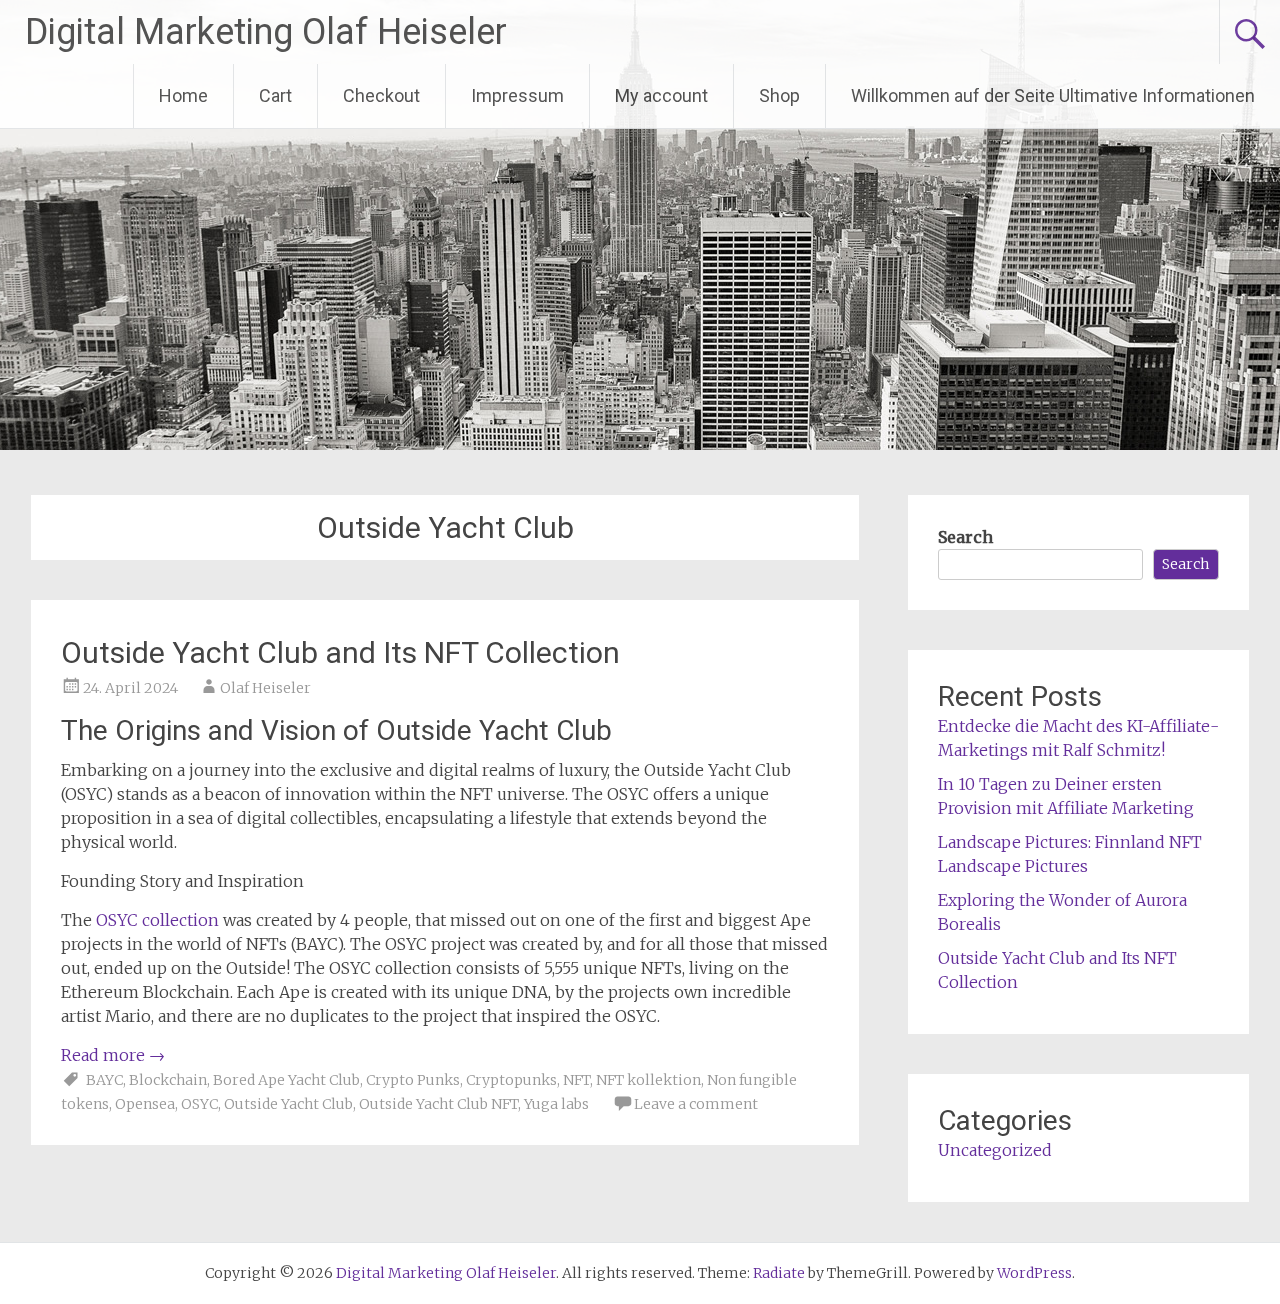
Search (965, 537)
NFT (576, 1080)
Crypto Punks (413, 1080)
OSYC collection (157, 920)
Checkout (381, 95)
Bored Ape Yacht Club (286, 1080)
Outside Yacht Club (288, 1104)
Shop (779, 95)
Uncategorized (995, 1150)
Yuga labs (556, 1104)
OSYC (199, 1104)
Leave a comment (696, 1104)
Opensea (145, 1104)
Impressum (517, 95)
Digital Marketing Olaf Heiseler (266, 32)
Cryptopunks (511, 1080)
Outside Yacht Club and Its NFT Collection (340, 652)
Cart (275, 95)
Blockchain (168, 1080)
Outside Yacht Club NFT (438, 1104)
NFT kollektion (648, 1080)
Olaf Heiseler (265, 688)
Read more (113, 1055)
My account (661, 95)
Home (183, 95)
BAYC (104, 1080)
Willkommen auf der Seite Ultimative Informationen (1053, 95)
